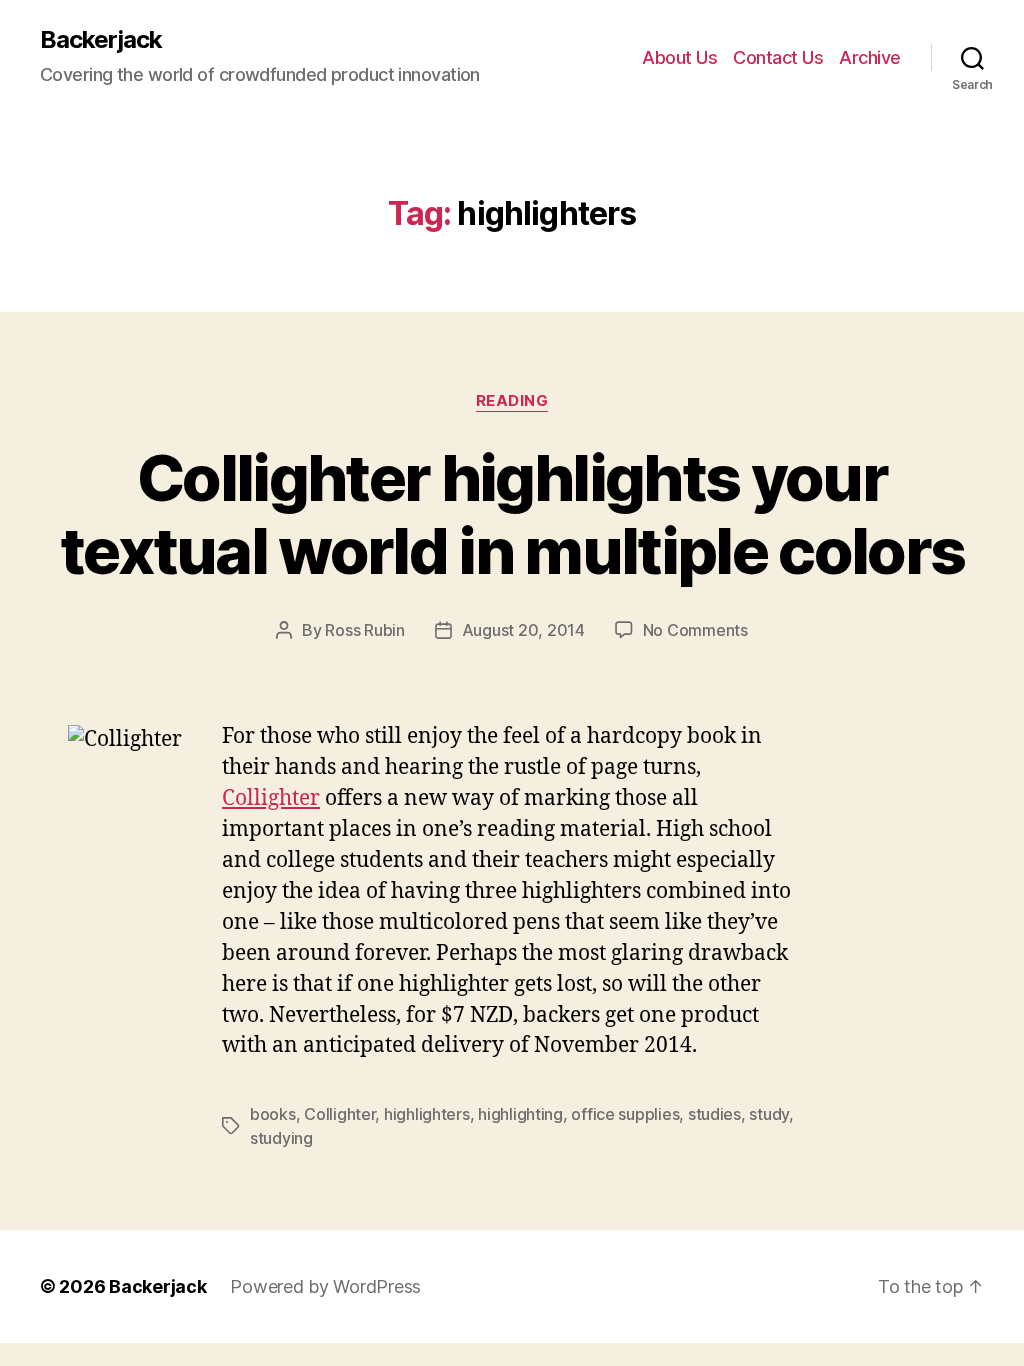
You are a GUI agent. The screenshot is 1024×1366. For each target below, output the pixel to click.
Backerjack (101, 40)
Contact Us (778, 57)
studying (281, 1138)
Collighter (271, 798)
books (273, 1114)
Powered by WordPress (325, 1286)
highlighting (520, 1114)
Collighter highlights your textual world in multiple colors (512, 514)
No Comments (695, 630)
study (769, 1114)
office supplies (625, 1114)
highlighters (427, 1114)
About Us (679, 57)
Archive (870, 57)
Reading (512, 401)
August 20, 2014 (523, 630)
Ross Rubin (364, 630)
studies (714, 1114)
